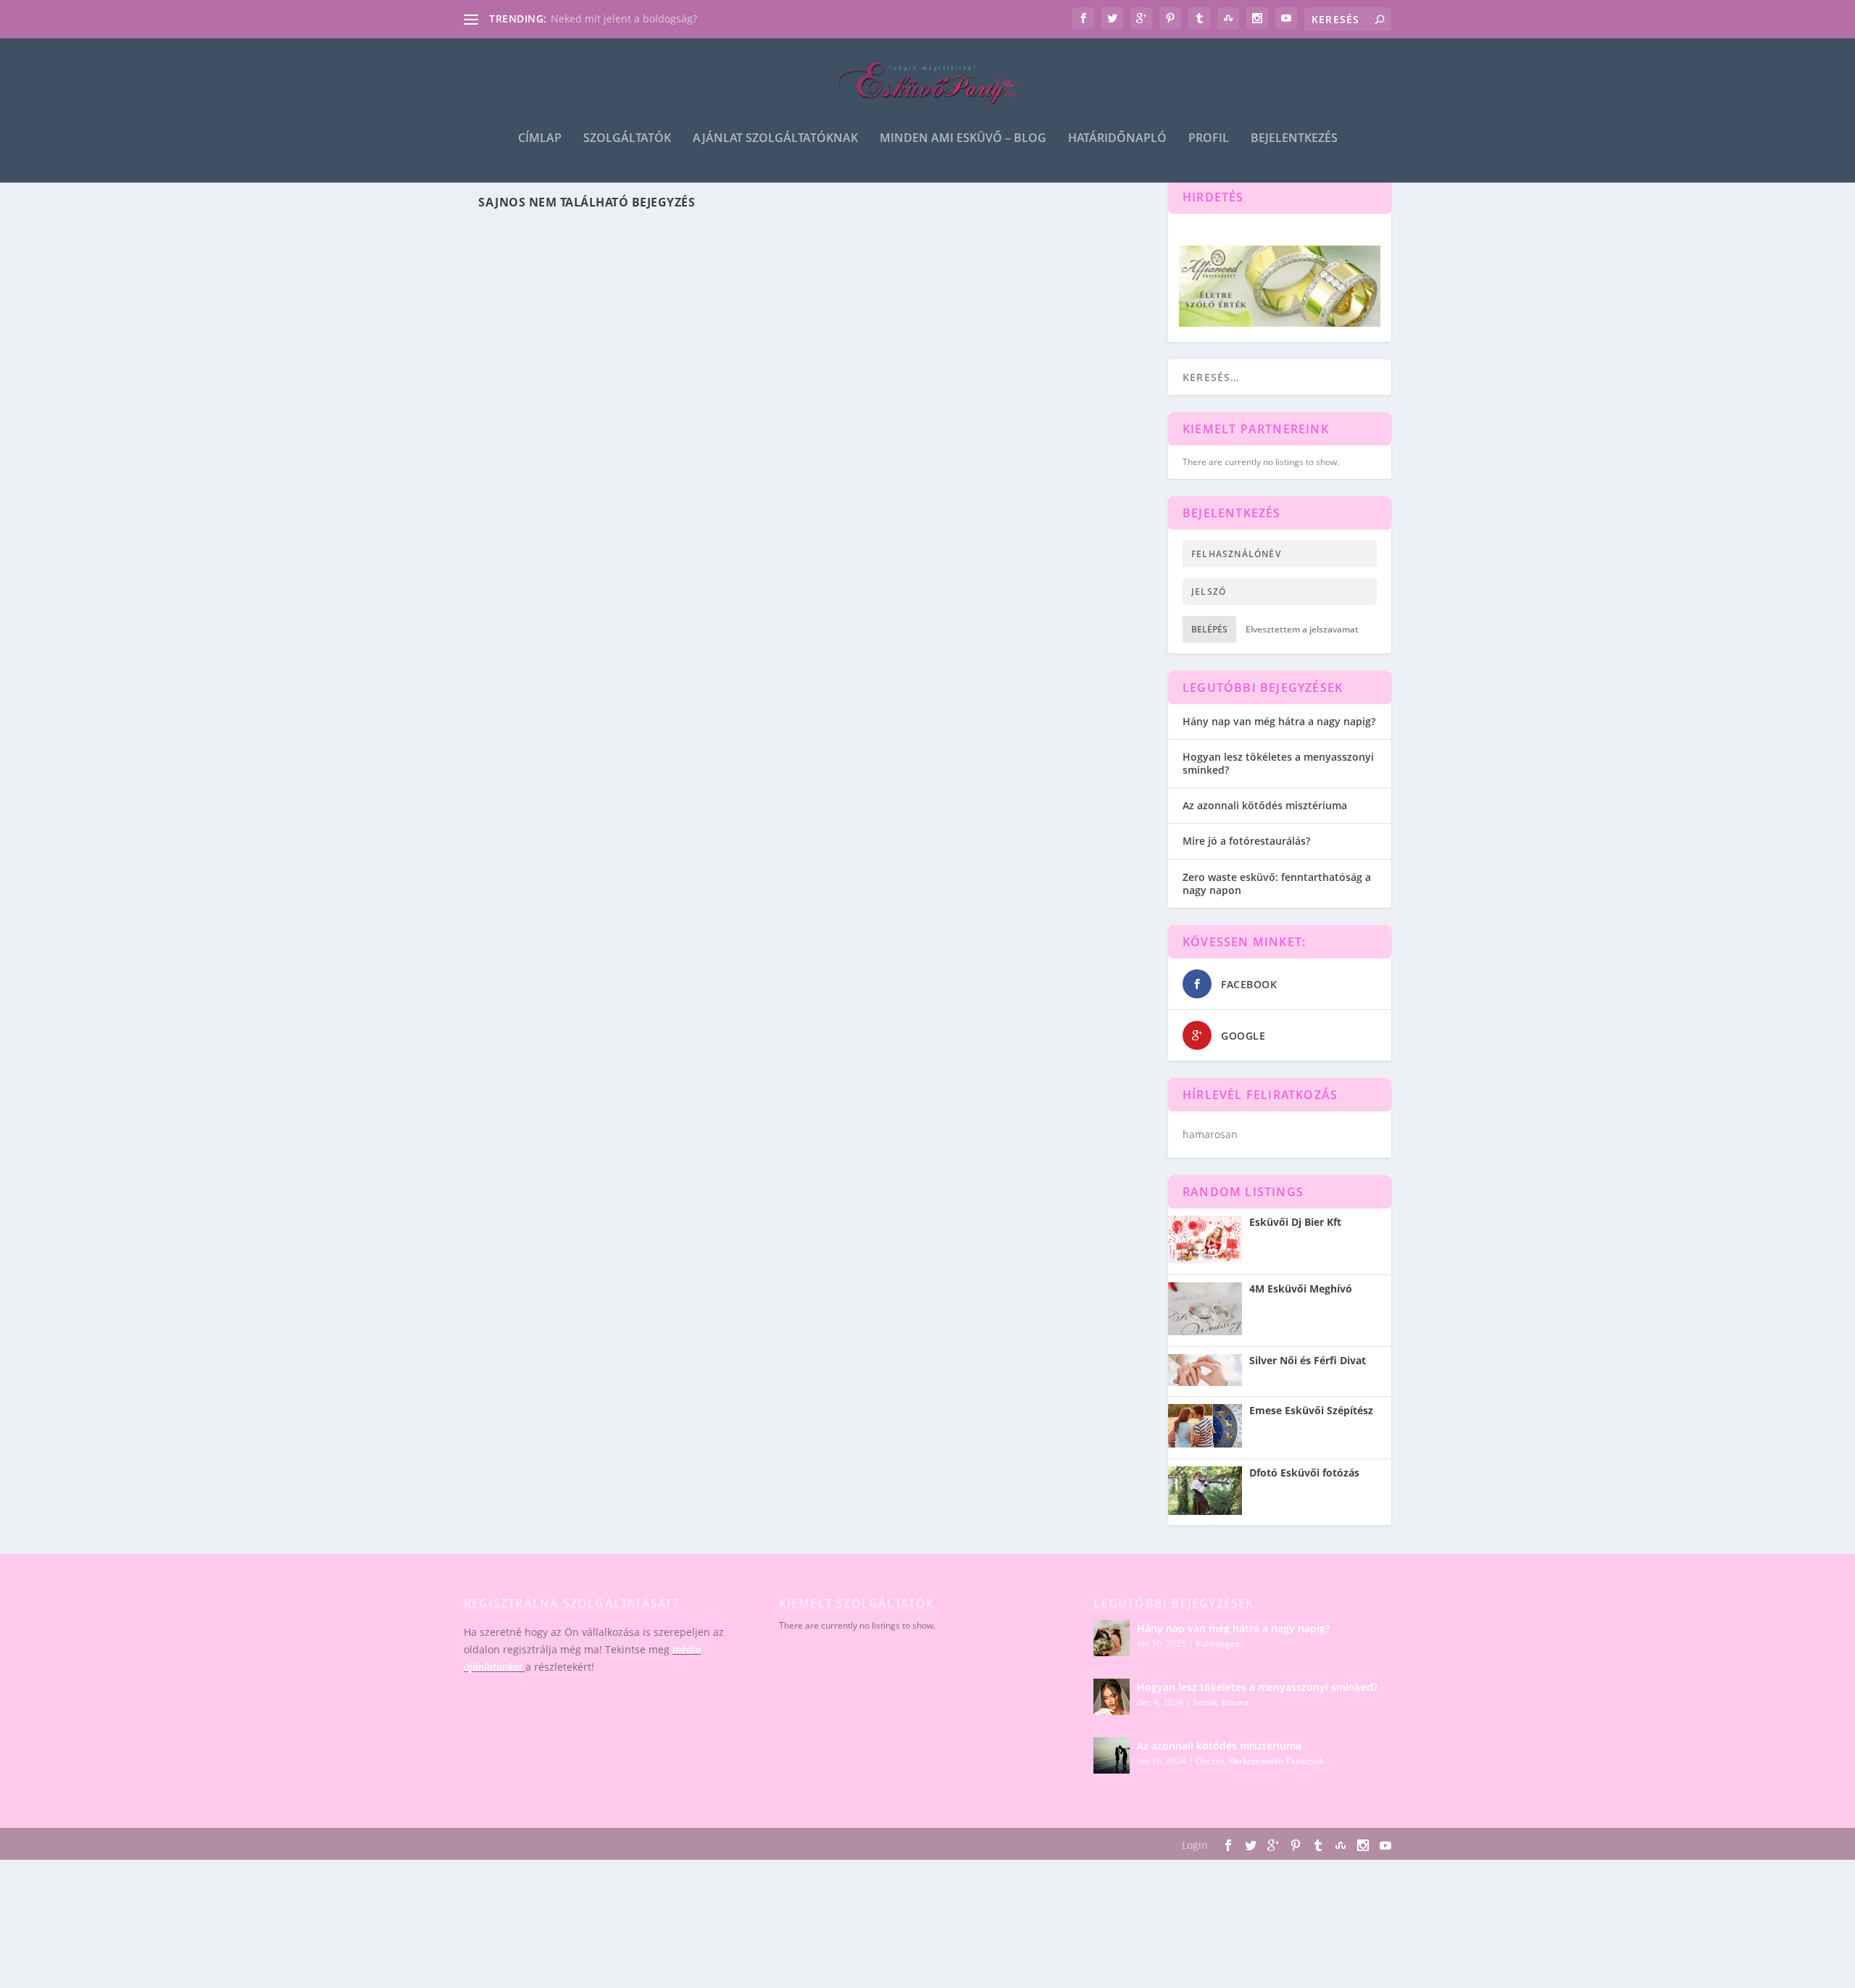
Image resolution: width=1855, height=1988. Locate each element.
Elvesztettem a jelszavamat (1302, 629)
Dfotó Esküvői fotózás (1304, 1473)
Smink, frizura (1221, 1702)
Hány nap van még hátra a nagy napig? (1279, 721)
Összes (1210, 1761)
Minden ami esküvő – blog (963, 139)
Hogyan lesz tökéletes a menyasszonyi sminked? (1278, 763)
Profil (1209, 139)
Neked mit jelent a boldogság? (624, 18)
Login (1195, 1845)
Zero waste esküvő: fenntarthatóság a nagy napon (1277, 884)
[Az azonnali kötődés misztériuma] (1112, 1755)
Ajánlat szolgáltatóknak (775, 139)
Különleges (1218, 1644)
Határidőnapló (1117, 139)
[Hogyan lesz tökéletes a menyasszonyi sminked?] (1112, 1697)
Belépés (1209, 629)
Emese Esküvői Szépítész (1311, 1411)
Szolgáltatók (627, 139)
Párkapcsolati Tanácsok (1276, 1761)
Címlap (540, 139)
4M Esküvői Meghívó (1301, 1289)
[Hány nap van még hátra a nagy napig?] (1112, 1638)
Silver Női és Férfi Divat (1308, 1361)
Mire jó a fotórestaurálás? (1246, 841)
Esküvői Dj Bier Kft (1295, 1222)
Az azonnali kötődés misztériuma (1265, 805)
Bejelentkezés (1294, 139)
